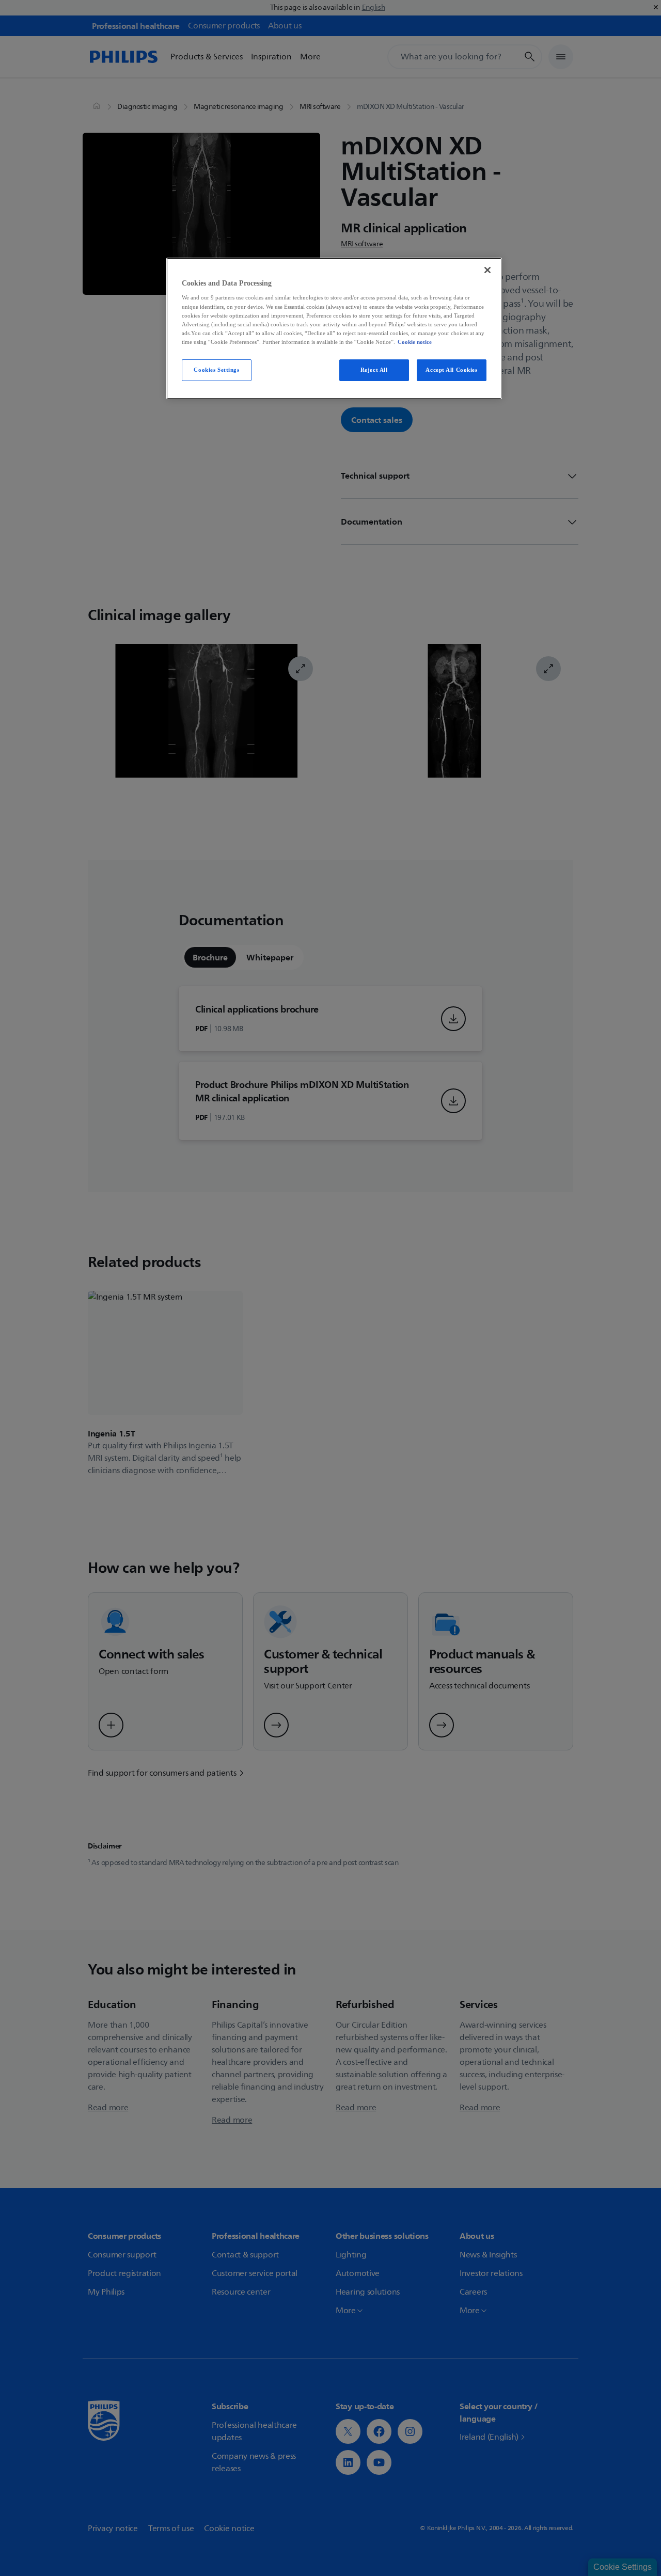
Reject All (374, 370)
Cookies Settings (216, 370)
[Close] (487, 270)
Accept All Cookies (451, 370)
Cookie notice (415, 342)
